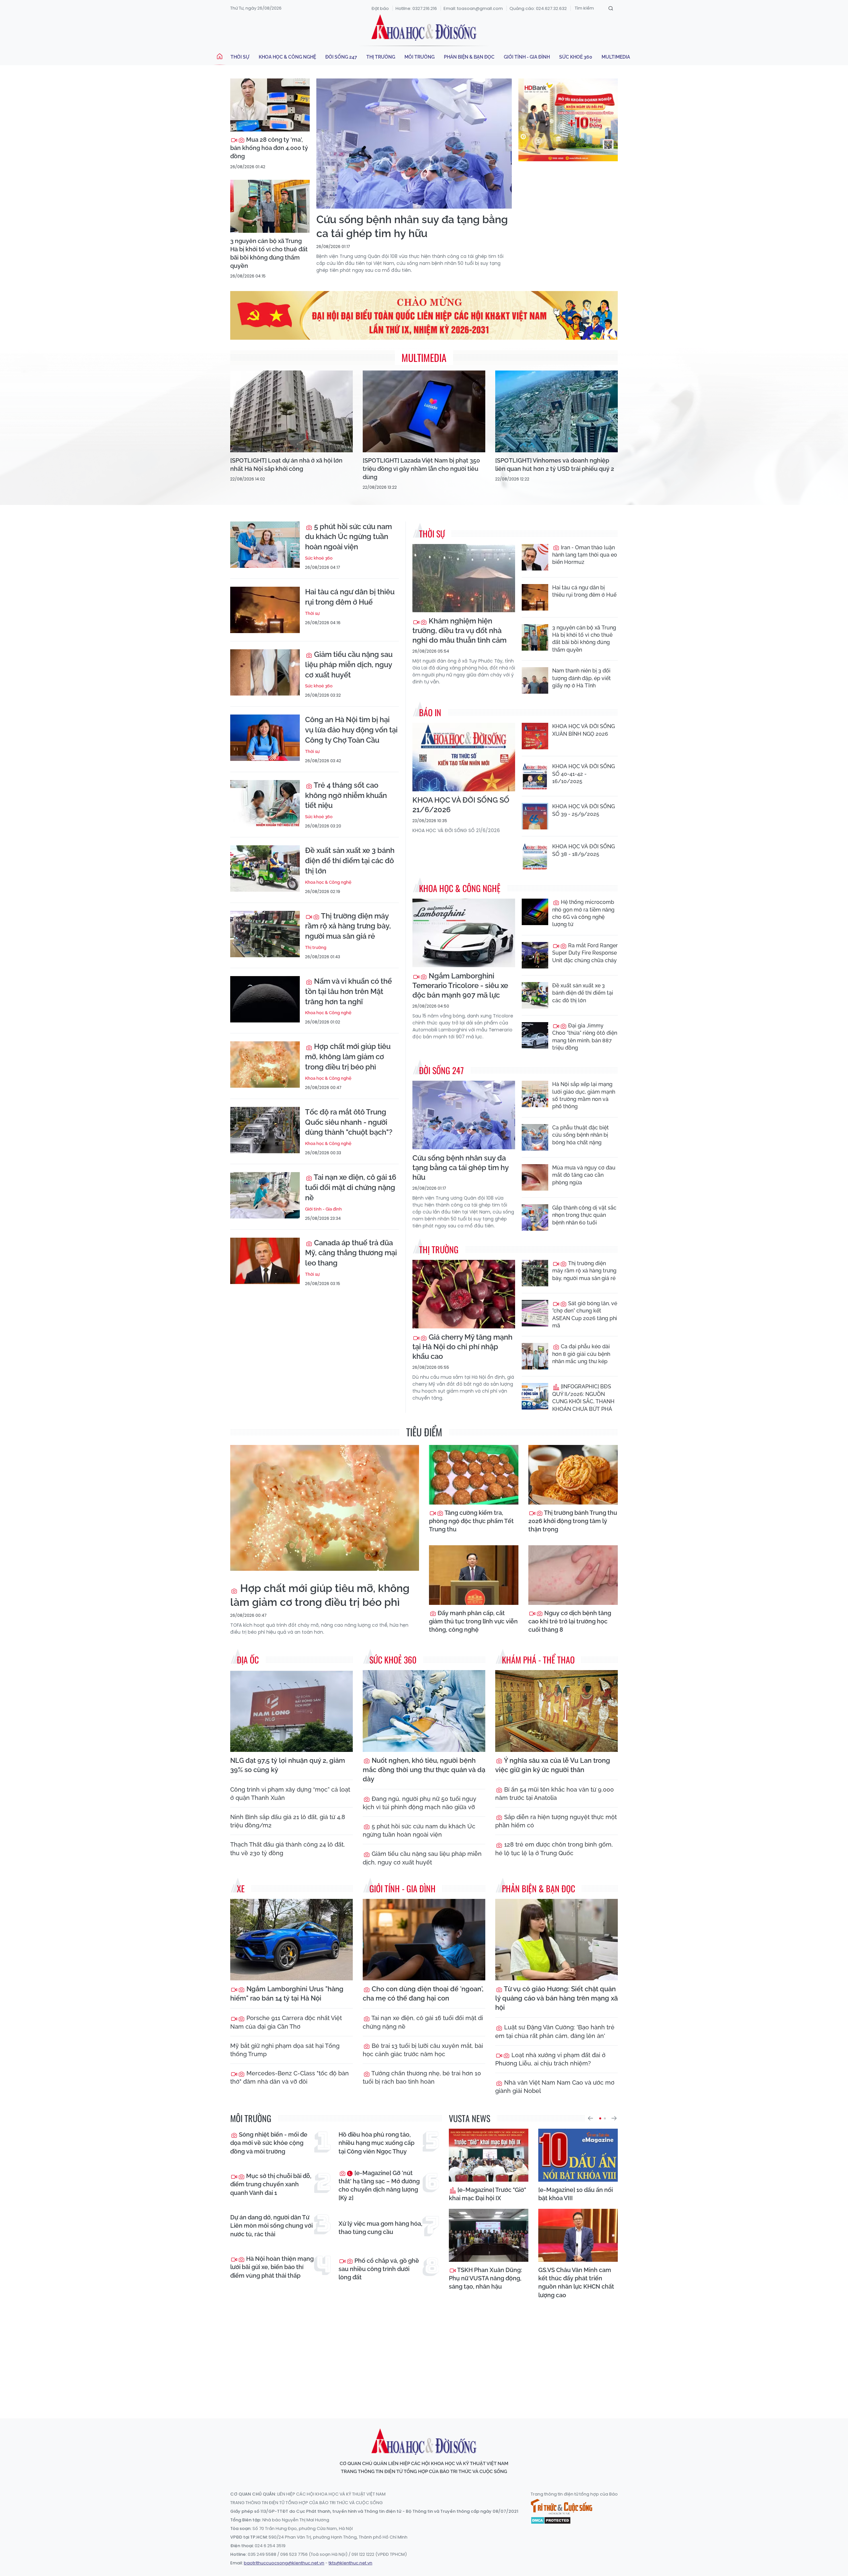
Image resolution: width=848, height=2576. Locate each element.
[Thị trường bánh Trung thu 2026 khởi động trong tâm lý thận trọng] (573, 1475)
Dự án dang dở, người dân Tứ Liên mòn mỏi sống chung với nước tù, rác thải (271, 2226)
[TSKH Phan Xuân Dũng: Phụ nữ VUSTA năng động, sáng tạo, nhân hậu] (489, 2235)
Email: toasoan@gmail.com (473, 8)
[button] (590, 2118)
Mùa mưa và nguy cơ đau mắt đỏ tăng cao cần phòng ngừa (584, 1175)
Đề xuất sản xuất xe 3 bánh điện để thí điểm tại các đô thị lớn (350, 861)
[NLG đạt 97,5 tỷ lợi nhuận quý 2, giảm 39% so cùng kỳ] (291, 1711)
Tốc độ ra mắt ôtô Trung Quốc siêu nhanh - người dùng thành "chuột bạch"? (349, 1122)
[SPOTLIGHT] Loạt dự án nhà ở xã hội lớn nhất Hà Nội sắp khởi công (286, 465)
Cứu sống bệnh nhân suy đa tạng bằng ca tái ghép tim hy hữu (412, 226)
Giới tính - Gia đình (527, 57)
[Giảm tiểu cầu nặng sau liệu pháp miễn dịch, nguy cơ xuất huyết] (265, 672)
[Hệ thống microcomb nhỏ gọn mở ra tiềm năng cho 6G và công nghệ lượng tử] (535, 912)
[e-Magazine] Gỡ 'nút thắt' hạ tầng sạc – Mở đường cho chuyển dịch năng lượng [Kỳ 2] (379, 2185)
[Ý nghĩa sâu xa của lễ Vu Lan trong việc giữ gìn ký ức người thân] (556, 1711)
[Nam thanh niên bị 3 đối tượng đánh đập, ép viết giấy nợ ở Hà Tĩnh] (535, 680)
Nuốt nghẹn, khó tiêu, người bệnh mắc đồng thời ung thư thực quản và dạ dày (424, 1770)
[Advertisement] (424, 2353)
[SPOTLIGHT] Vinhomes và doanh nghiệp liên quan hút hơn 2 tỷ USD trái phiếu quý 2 (555, 465)
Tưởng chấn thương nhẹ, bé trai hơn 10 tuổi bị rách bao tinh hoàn (422, 2077)
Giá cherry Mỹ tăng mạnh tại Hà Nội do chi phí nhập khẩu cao (462, 1347)
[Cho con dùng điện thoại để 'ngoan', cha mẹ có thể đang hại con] (424, 1940)
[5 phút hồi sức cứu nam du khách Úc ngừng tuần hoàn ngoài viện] (265, 545)
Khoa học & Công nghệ (287, 57)
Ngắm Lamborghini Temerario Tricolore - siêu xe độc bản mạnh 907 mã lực (460, 985)
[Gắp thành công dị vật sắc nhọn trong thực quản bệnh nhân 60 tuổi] (535, 1217)
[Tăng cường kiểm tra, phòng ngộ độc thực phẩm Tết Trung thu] (474, 1475)
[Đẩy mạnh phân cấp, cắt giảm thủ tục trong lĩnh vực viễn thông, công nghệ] (474, 1575)
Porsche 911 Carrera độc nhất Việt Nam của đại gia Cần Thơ (286, 2022)
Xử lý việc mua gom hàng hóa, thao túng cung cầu (380, 2228)
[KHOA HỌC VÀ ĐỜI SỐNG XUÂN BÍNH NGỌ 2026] (535, 736)
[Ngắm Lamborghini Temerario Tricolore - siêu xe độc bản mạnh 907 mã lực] (464, 933)
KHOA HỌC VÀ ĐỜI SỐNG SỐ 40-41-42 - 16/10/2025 (583, 774)
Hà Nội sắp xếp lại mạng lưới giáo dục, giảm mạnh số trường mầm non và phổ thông (584, 1095)
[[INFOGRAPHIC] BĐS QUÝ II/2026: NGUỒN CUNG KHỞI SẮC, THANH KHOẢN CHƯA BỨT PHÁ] (535, 1396)
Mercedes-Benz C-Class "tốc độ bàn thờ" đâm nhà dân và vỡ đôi (290, 2077)
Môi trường (420, 57)
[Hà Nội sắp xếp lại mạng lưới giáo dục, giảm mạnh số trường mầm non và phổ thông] (535, 1094)
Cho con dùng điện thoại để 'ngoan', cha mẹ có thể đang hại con (423, 1994)
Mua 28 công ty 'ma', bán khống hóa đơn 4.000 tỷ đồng (269, 148)
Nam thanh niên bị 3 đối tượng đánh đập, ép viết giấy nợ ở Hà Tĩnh (582, 678)
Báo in (430, 712)
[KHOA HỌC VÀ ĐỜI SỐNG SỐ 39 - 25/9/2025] (535, 816)
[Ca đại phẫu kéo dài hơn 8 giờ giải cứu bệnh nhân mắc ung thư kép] (535, 1356)
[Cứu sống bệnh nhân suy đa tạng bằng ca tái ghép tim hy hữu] (414, 144)
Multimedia (616, 57)
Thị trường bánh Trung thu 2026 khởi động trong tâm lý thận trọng (573, 1521)
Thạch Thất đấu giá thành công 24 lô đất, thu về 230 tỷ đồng (288, 1849)
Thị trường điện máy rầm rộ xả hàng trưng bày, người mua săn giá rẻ (348, 926)
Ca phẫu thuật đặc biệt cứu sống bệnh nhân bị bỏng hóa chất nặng (581, 1135)
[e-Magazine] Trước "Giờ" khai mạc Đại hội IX (487, 2194)
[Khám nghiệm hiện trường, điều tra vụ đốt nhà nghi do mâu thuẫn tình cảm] (464, 578)
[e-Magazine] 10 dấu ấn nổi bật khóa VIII (576, 2194)
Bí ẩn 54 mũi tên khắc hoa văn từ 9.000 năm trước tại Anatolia (555, 1794)
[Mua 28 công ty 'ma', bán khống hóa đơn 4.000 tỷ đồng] (270, 105)
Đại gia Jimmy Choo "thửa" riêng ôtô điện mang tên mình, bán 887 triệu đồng (585, 1037)
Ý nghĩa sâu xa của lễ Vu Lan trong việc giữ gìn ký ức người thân (553, 1765)
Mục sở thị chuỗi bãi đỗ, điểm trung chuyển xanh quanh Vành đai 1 (271, 2184)
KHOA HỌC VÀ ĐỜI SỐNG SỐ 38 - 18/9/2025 (583, 850)
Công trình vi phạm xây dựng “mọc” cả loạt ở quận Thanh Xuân (290, 1794)
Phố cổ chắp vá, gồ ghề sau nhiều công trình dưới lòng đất (379, 2269)
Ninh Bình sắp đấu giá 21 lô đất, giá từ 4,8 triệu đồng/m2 (288, 1821)
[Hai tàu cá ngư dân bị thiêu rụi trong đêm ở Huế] (265, 610)
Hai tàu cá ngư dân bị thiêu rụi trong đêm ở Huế (350, 597)
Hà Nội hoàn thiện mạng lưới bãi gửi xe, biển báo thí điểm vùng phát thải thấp (272, 2267)
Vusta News (470, 2118)
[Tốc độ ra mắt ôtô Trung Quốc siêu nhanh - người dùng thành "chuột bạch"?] (265, 1130)
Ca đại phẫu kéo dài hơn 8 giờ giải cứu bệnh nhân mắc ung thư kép (581, 1354)
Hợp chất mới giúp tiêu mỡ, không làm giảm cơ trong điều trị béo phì (348, 1057)
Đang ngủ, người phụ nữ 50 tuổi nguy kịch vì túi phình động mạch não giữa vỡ (420, 1803)
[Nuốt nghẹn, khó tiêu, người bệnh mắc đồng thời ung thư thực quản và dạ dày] (424, 1711)
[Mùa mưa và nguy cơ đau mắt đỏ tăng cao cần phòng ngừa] (535, 1177)
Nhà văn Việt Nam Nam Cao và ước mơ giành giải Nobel (555, 2087)
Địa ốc (248, 1660)
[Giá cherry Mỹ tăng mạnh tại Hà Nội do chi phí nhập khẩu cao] (464, 1294)
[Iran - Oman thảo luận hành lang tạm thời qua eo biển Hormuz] (535, 557)
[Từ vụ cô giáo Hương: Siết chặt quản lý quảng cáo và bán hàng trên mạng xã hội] (556, 1940)
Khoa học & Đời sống (424, 27)
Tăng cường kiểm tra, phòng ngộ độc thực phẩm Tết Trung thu (471, 1521)
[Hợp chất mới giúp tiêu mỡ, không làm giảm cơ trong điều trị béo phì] (265, 1065)
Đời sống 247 (341, 57)
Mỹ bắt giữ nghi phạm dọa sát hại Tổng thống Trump (285, 2050)
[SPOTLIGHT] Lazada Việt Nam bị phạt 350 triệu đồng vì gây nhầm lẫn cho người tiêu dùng (421, 469)
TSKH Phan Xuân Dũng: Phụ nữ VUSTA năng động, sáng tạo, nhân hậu (485, 2278)
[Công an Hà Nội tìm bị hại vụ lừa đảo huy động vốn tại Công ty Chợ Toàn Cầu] (265, 738)
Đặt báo (380, 8)
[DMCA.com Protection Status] (551, 2520)
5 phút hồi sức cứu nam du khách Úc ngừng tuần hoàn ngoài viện (348, 537)
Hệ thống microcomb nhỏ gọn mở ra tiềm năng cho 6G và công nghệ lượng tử (583, 913)
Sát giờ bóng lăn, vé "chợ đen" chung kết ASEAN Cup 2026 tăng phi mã (585, 1314)
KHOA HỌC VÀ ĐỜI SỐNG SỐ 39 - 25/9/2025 (583, 810)
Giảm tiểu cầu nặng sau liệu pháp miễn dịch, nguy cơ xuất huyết (349, 665)
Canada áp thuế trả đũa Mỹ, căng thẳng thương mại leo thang (351, 1253)
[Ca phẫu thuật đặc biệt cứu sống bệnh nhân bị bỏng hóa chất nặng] (535, 1137)
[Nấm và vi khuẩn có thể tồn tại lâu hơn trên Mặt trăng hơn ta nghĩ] (265, 999)
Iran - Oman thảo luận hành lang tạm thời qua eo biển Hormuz (585, 555)
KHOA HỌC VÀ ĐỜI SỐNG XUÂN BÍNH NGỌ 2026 (583, 730)
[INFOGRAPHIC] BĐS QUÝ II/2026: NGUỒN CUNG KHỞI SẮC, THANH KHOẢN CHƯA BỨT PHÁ (583, 1398)
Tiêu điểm (424, 1432)
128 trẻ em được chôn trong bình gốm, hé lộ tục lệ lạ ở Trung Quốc (554, 1849)
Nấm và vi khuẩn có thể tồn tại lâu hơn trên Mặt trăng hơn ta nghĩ (348, 991)
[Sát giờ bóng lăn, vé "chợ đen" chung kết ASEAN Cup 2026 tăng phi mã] (535, 1313)
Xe (241, 1888)
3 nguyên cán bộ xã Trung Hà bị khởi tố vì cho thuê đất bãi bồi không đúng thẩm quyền (269, 253)
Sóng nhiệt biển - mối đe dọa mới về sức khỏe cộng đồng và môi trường (269, 2143)
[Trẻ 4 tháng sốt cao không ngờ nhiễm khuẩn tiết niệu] (265, 803)
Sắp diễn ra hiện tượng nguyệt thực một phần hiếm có (556, 1821)
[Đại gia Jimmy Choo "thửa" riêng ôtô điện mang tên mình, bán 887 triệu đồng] (535, 1035)
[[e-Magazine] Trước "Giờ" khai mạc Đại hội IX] (489, 2155)
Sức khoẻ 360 (576, 57)
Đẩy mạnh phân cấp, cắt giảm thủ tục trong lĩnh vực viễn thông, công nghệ (473, 1621)
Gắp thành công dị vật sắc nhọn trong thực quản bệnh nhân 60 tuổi (584, 1215)
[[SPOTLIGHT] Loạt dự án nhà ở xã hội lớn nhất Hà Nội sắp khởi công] (291, 411)
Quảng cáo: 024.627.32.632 (538, 8)
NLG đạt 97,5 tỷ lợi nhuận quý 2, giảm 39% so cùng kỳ (288, 1765)
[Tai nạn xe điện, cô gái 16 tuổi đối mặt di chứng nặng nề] (265, 1195)
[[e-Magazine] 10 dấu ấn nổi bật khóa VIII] (578, 2155)
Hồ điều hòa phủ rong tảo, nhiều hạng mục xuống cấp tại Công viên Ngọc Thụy (376, 2143)
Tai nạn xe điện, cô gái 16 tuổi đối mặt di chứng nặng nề (351, 1187)
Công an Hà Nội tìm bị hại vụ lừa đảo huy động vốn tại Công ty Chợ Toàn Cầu (351, 730)
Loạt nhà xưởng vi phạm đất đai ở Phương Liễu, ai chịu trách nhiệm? (550, 2059)
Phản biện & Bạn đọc (469, 57)
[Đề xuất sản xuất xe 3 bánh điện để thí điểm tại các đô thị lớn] (265, 868)
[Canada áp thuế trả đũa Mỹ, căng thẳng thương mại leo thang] (265, 1261)
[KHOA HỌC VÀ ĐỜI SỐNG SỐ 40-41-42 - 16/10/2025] (535, 776)
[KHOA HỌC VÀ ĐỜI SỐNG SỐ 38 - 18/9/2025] (535, 856)
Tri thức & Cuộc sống (561, 2507)
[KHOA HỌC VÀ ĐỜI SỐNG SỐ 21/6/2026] (464, 757)
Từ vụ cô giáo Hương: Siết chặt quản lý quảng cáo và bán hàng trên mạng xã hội (556, 1998)
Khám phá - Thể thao (538, 1660)
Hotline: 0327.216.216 (416, 8)
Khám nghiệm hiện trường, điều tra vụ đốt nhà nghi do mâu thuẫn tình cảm (459, 630)
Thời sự (240, 57)
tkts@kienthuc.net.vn (350, 2563)
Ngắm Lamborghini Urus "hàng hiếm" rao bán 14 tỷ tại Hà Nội (287, 1994)
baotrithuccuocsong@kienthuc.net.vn (284, 2563)
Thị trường (381, 57)
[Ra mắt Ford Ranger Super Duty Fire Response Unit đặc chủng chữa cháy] (535, 955)
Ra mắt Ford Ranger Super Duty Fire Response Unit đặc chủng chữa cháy (585, 953)
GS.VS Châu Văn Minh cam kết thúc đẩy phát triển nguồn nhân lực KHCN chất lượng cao (576, 2282)
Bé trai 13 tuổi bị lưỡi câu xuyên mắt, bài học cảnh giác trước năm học (423, 2050)
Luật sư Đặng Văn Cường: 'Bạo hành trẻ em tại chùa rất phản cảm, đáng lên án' (555, 2031)
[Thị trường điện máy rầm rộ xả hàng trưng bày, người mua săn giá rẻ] (265, 934)
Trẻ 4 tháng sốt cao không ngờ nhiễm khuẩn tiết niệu (346, 795)
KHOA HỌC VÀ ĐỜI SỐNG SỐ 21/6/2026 (461, 805)
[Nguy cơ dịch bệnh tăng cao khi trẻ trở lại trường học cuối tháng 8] (573, 1575)
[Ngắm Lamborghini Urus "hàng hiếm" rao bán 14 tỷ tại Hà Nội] (291, 1940)
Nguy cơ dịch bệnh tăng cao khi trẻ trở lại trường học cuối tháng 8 (570, 1621)
